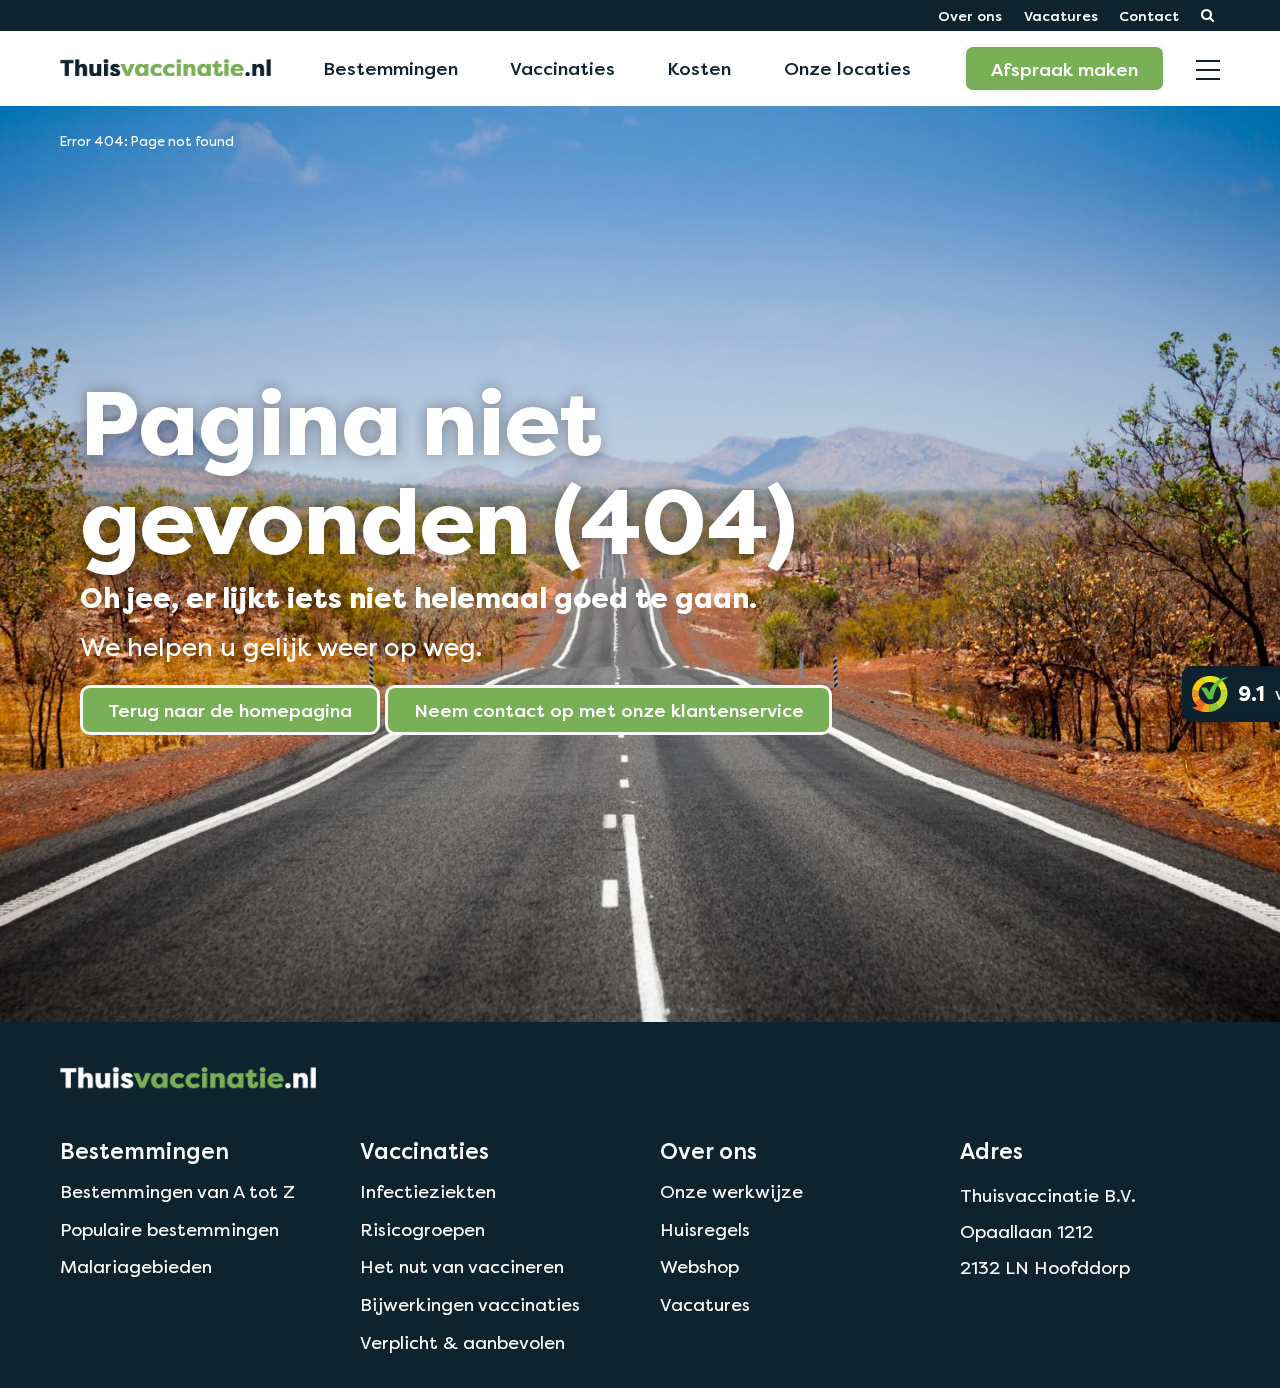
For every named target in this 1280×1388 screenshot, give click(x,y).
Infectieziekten (428, 1191)
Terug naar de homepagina (230, 710)
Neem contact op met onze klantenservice (609, 710)
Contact (1149, 15)
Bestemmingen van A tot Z (177, 1191)
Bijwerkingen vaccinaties (470, 1304)
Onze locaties (847, 68)
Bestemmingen (390, 68)
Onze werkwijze (731, 1191)
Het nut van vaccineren (462, 1266)
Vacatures (1061, 15)
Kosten (699, 68)
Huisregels (705, 1229)
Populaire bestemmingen (169, 1229)
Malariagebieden (136, 1266)
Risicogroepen (422, 1229)
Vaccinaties (562, 68)
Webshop (699, 1266)
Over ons (970, 15)
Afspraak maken (1064, 69)
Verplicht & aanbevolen (462, 1342)
